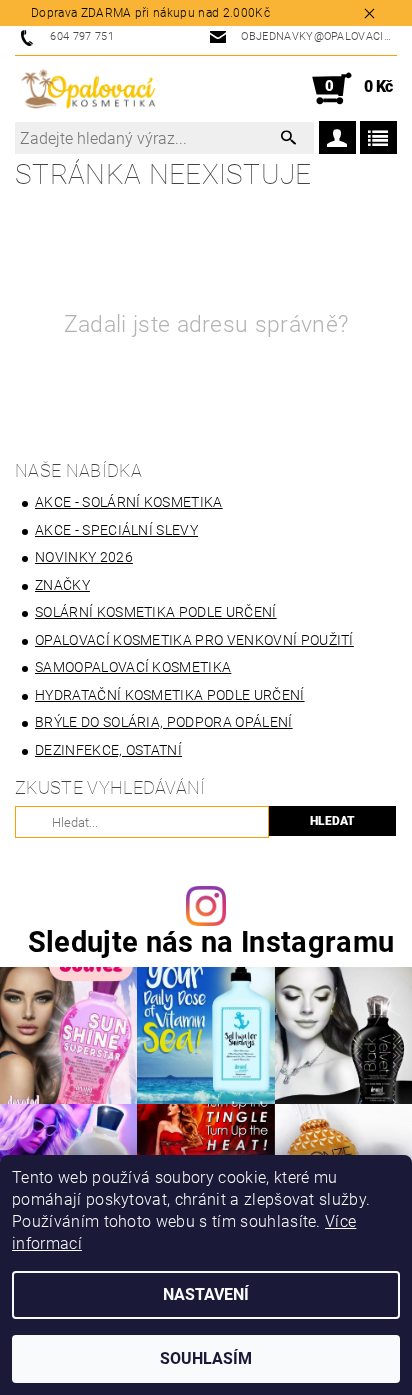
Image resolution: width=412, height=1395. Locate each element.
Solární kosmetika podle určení (156, 612)
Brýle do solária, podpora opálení (164, 722)
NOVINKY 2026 (84, 557)
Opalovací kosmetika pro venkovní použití (194, 640)
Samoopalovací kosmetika (133, 667)
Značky (62, 585)
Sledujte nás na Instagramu (211, 942)
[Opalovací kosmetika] (88, 89)
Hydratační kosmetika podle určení (170, 695)
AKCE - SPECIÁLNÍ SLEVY (116, 530)
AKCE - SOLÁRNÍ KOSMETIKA (129, 502)
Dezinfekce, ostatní (108, 750)
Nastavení (206, 1294)
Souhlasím (206, 1358)
